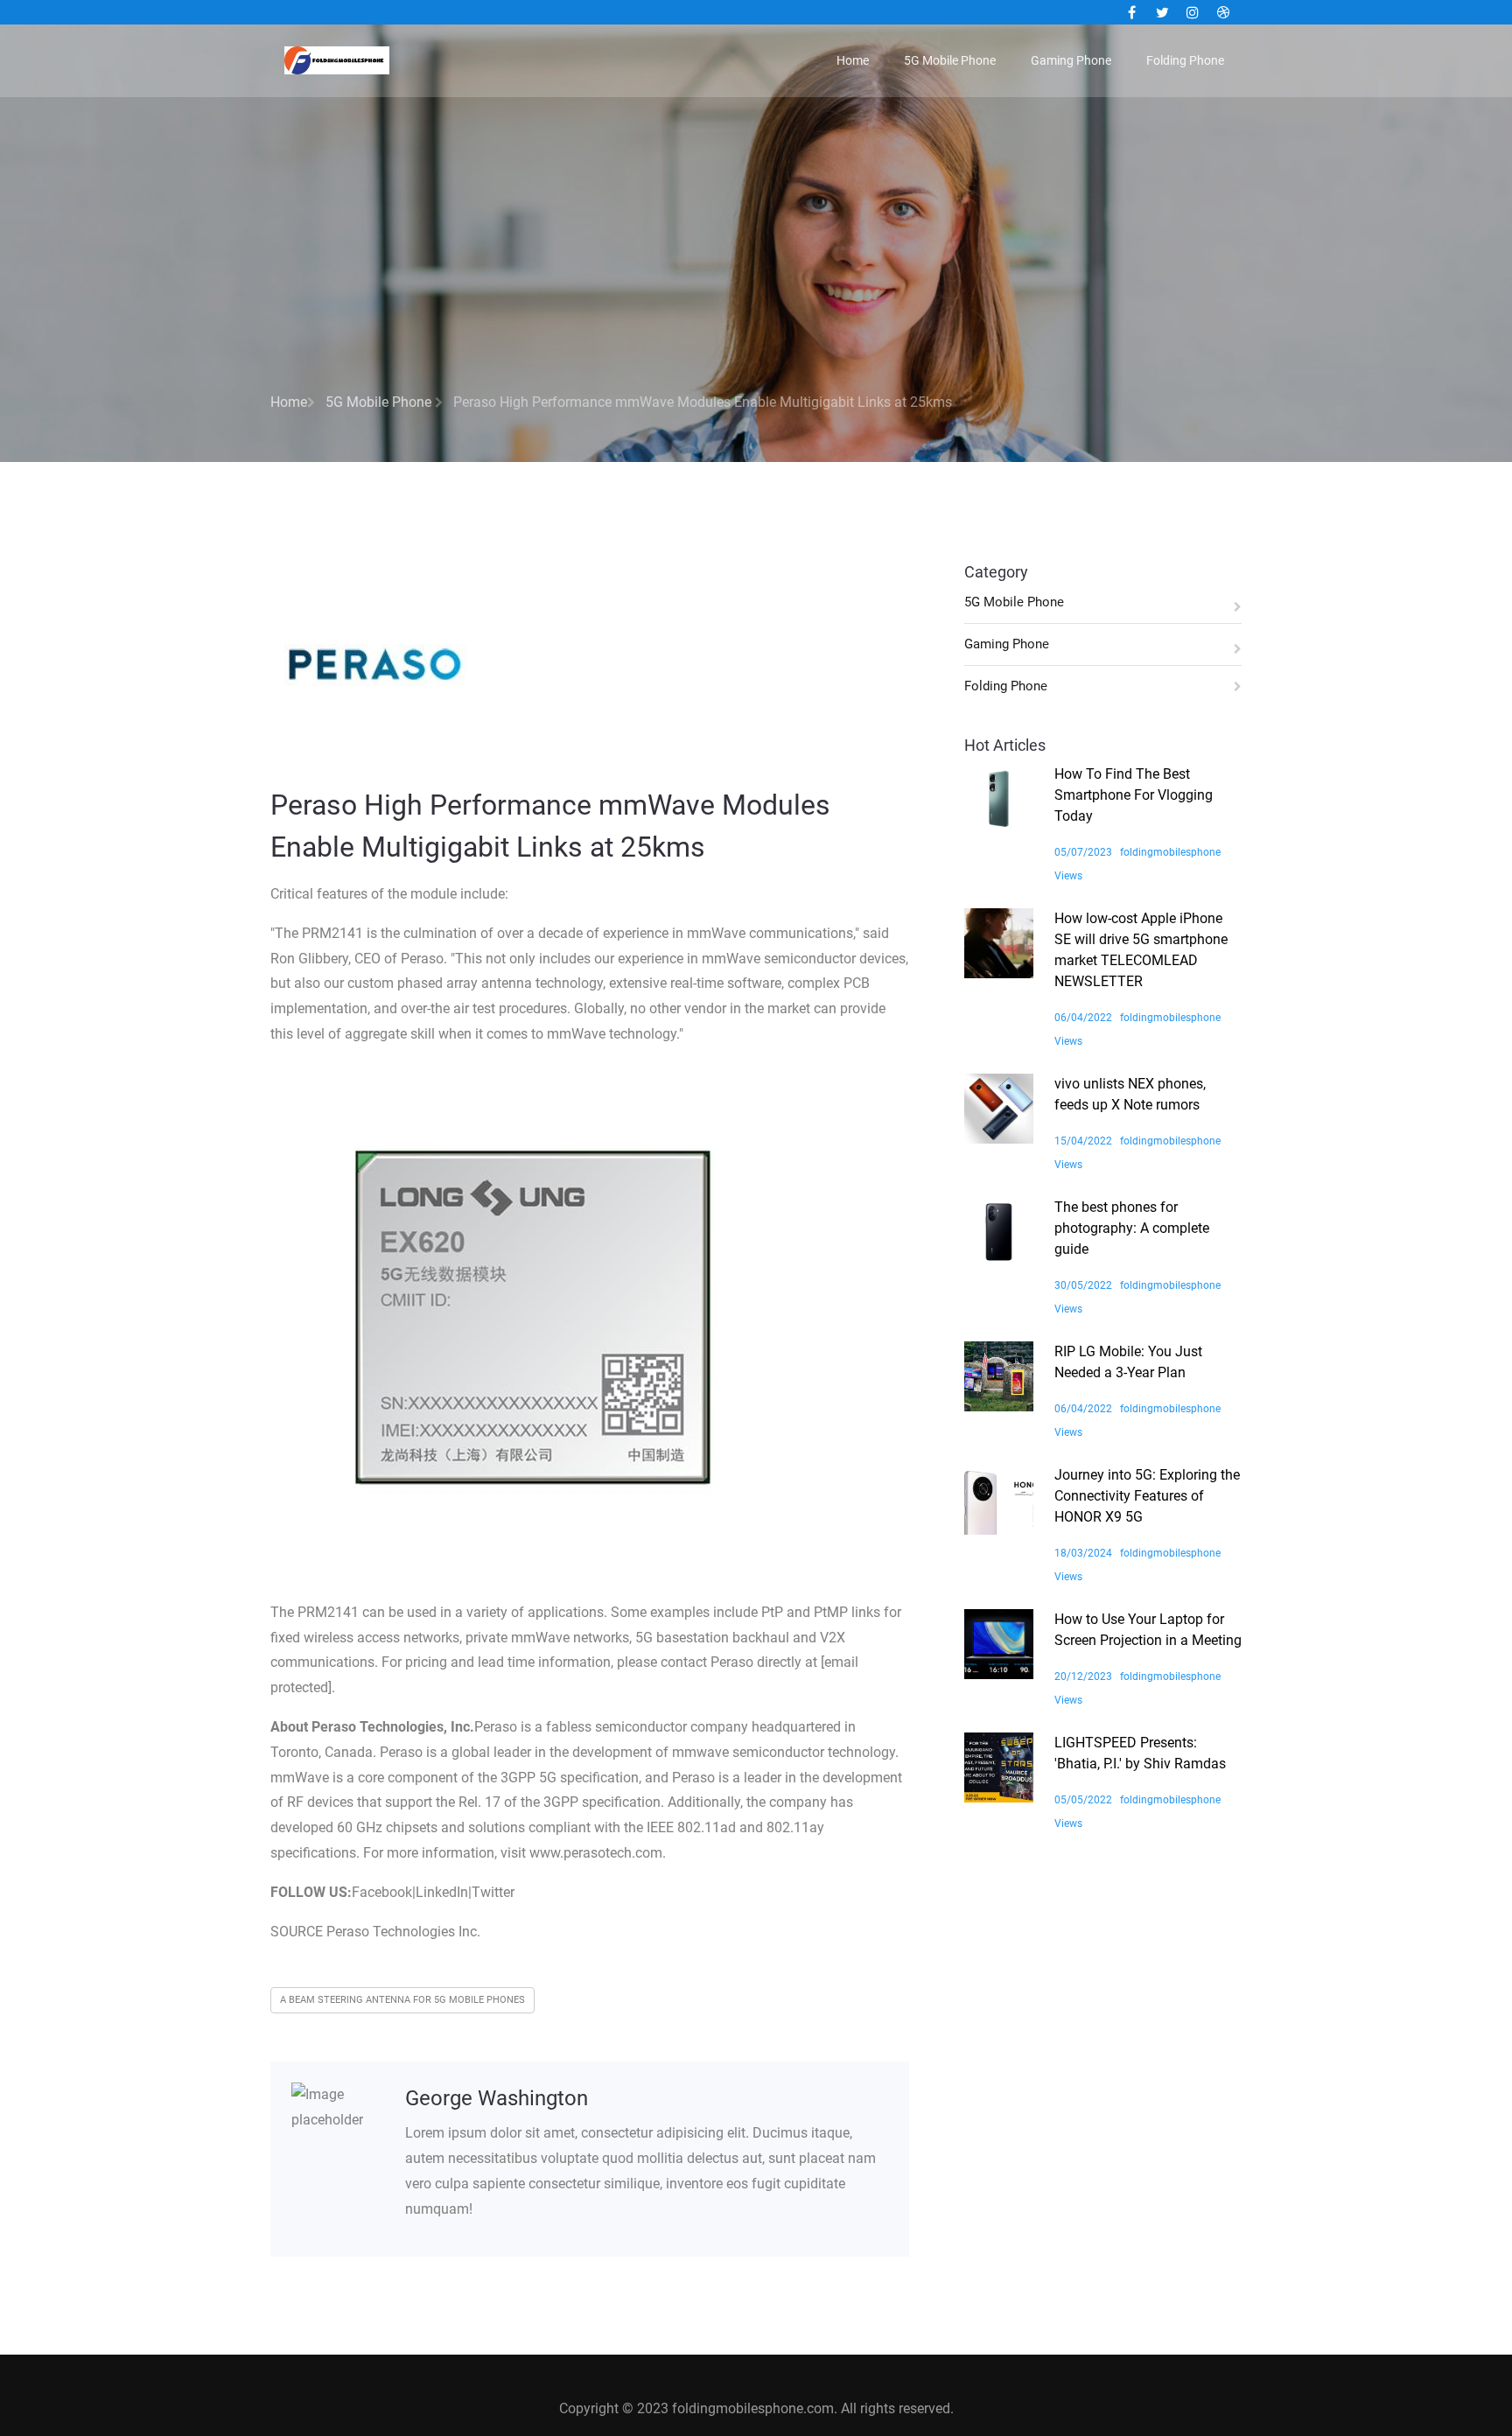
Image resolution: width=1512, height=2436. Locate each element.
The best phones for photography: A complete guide (1132, 1228)
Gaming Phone (1071, 60)
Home (853, 60)
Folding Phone (1185, 60)
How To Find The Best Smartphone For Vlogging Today (1134, 795)
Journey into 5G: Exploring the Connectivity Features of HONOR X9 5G (1147, 1496)
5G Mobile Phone (950, 60)
